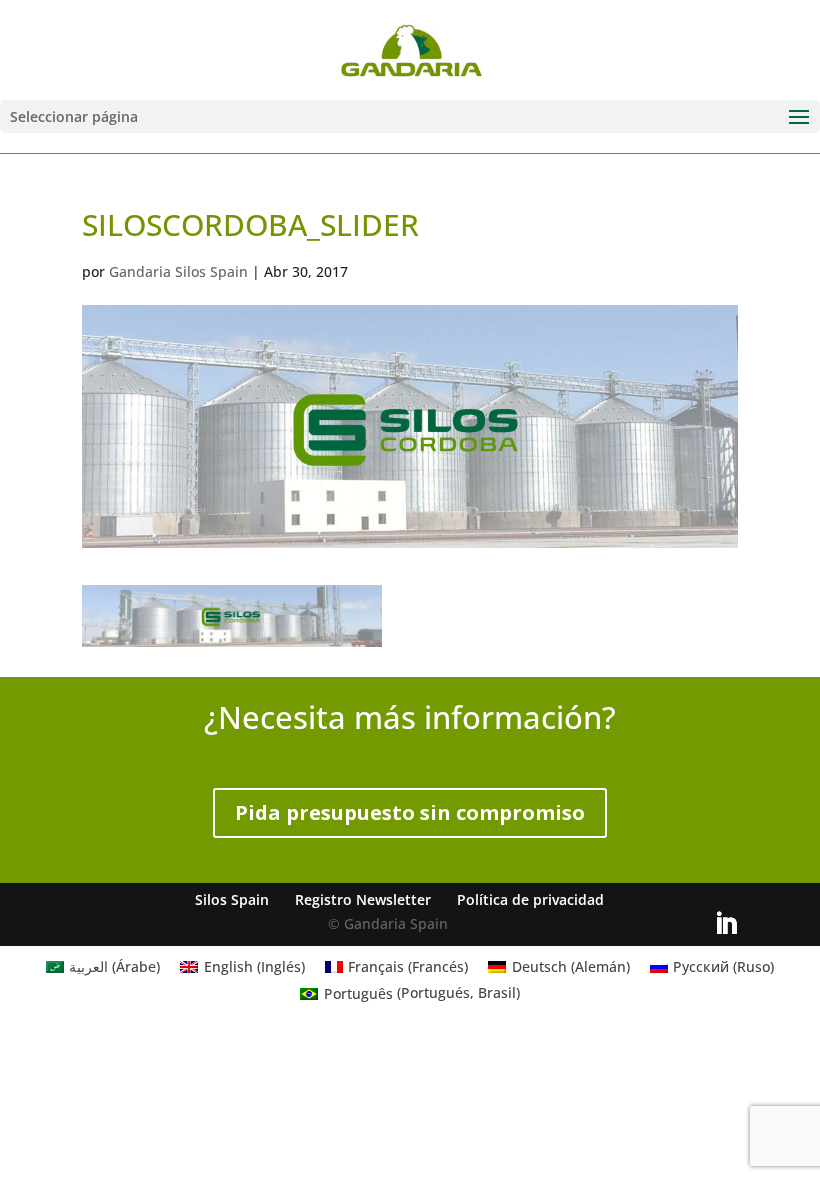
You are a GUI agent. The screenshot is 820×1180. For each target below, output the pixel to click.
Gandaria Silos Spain (178, 271)
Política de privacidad (530, 899)
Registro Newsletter (363, 899)
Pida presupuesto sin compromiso (410, 812)
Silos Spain (232, 899)
